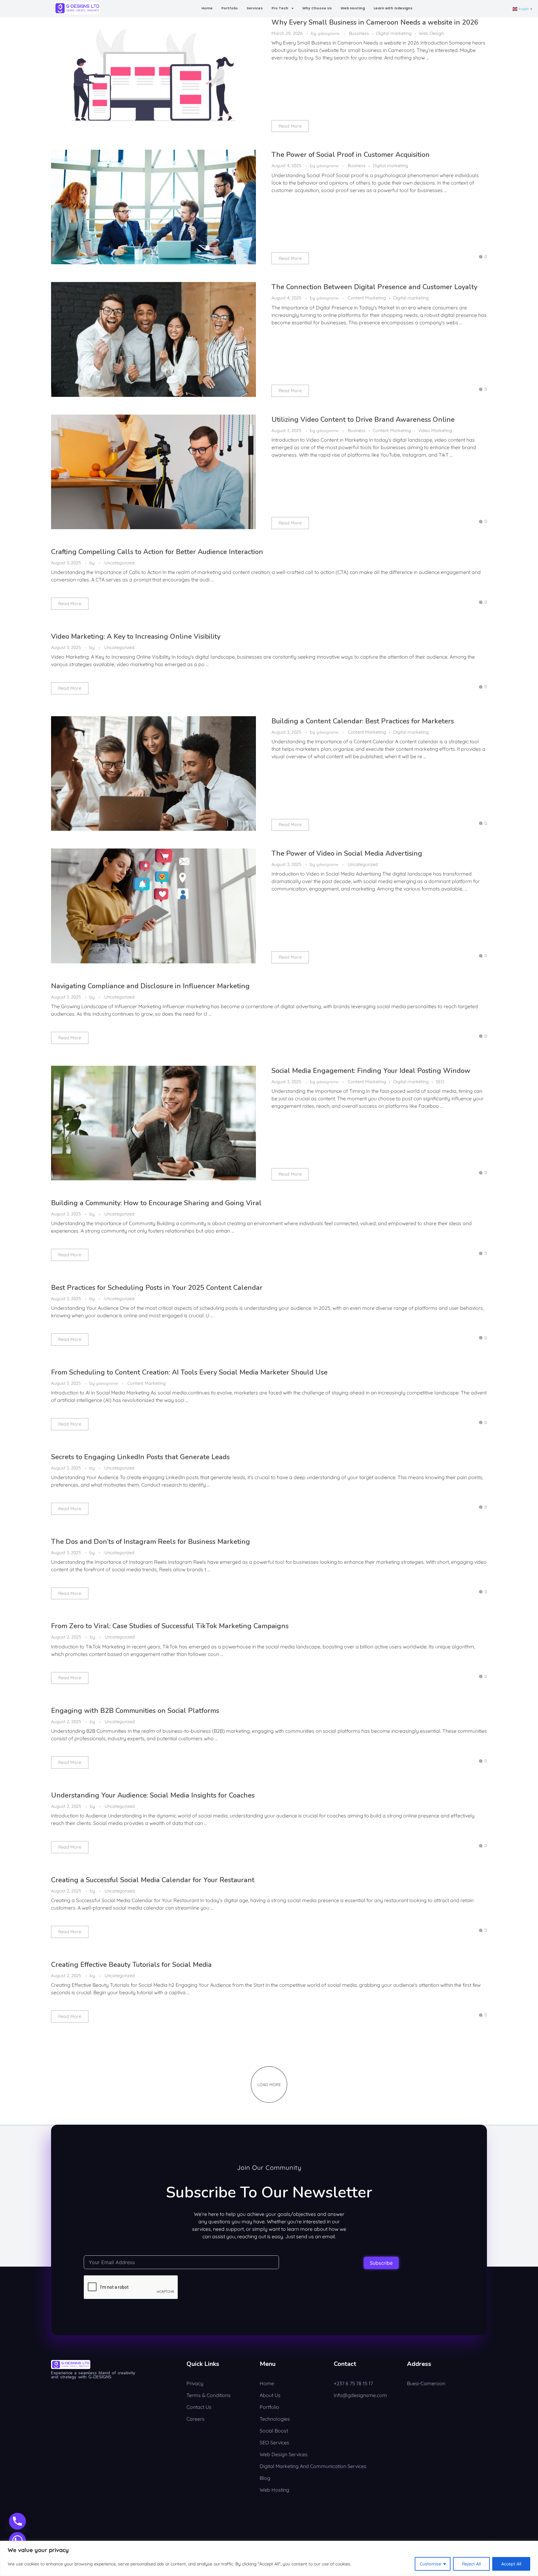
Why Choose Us (317, 8)
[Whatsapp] (17, 2541)
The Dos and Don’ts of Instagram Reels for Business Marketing (151, 1542)
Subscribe (381, 2263)
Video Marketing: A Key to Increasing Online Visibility (136, 637)
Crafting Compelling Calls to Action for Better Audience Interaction (157, 552)
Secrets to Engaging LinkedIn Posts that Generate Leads (140, 1457)
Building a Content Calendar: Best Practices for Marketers (363, 721)
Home (207, 8)
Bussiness (359, 33)
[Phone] (17, 2521)
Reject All (471, 2564)
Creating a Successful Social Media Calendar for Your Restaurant (153, 1880)
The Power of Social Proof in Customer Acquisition (351, 155)
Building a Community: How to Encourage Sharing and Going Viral (156, 1203)
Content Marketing (367, 298)
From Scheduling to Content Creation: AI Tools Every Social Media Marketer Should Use (189, 1372)
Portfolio (230, 8)
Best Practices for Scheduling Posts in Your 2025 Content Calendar (157, 1288)
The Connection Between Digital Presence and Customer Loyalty (374, 287)
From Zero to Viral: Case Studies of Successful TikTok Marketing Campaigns (170, 1626)
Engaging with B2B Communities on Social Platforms (135, 1711)
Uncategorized (119, 563)
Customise (430, 2564)
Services (255, 8)
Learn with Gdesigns (393, 8)
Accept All (511, 2564)
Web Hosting (353, 8)
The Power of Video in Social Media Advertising (347, 853)
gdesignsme (329, 33)
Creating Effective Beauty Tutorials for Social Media (131, 1965)
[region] (269, 2558)
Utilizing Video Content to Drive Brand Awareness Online (363, 420)
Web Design (431, 33)
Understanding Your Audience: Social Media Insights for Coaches (153, 1795)
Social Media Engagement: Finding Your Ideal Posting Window (371, 1071)
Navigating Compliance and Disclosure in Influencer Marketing (150, 986)
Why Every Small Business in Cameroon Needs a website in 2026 (375, 22)
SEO (440, 1082)
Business (357, 166)
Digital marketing (394, 33)
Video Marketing (435, 430)
